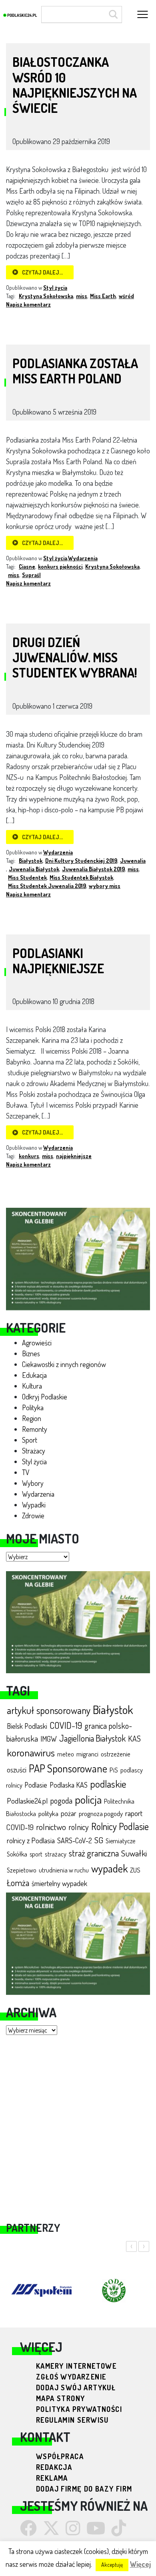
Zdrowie (33, 1516)
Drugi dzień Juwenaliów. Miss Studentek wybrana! (75, 658)
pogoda (61, 1800)
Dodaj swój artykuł (76, 2388)
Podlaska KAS (69, 1785)
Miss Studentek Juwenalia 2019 (47, 886)
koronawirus (31, 1752)
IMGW (49, 1739)
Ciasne (27, 566)
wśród (126, 296)
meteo (66, 1754)
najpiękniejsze (74, 1156)
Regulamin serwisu (72, 2420)
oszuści (17, 1769)
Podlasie (36, 1785)
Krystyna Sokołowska (46, 296)
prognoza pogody (101, 1813)
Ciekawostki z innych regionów (64, 1364)
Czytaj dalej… (42, 272)
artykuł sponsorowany (49, 1710)
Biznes (31, 1353)
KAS (134, 1739)
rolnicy (79, 1827)
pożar (69, 1813)
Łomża (18, 1882)
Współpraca (60, 2456)
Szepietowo (22, 1870)
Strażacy (34, 1451)
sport (36, 1854)
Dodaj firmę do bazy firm (84, 2489)
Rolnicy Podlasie (120, 1826)
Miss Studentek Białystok (81, 877)
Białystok (113, 1709)
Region (32, 1418)
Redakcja (54, 2467)
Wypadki (34, 1505)
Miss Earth (103, 296)
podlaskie (108, 1784)
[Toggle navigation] (143, 15)
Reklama (52, 2478)
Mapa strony (60, 2398)
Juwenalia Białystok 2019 (93, 869)
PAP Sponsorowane (68, 1768)
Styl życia (34, 1461)
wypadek (109, 1868)
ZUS (135, 1870)
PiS (114, 1770)
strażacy (56, 1854)
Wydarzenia (38, 1494)
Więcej (140, 2564)
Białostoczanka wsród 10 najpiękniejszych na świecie (75, 85)
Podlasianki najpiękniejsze (58, 961)
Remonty (35, 1429)
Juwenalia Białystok (34, 869)
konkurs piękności (60, 566)
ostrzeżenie (116, 1754)
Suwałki (134, 1853)
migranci (87, 1754)
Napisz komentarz (28, 304)
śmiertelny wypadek (59, 1883)
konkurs (29, 1156)
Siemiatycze (120, 1841)
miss (82, 296)
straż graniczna (94, 1853)
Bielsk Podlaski (27, 1726)
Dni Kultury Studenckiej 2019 (81, 861)
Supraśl (31, 575)
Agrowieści (37, 1343)
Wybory (33, 1483)
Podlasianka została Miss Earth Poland (75, 371)
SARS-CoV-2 (75, 1840)
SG (99, 1840)
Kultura (32, 1386)
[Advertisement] (78, 2123)
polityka (48, 1813)
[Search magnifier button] (112, 14)
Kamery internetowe (76, 2366)
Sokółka (17, 1854)
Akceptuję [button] (112, 2565)
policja (88, 1799)
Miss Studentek (27, 877)
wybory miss (105, 886)
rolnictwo (51, 1827)
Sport (30, 1440)
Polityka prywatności (79, 2409)
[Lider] (78, 1258)
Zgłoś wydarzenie (71, 2377)
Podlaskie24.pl (27, 1801)
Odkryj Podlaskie (45, 1397)
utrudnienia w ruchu (64, 1870)
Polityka (33, 1407)
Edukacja (34, 1375)
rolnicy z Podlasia (31, 1840)
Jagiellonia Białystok (92, 1738)
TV (26, 1472)
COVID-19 (66, 1725)
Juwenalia (133, 861)
